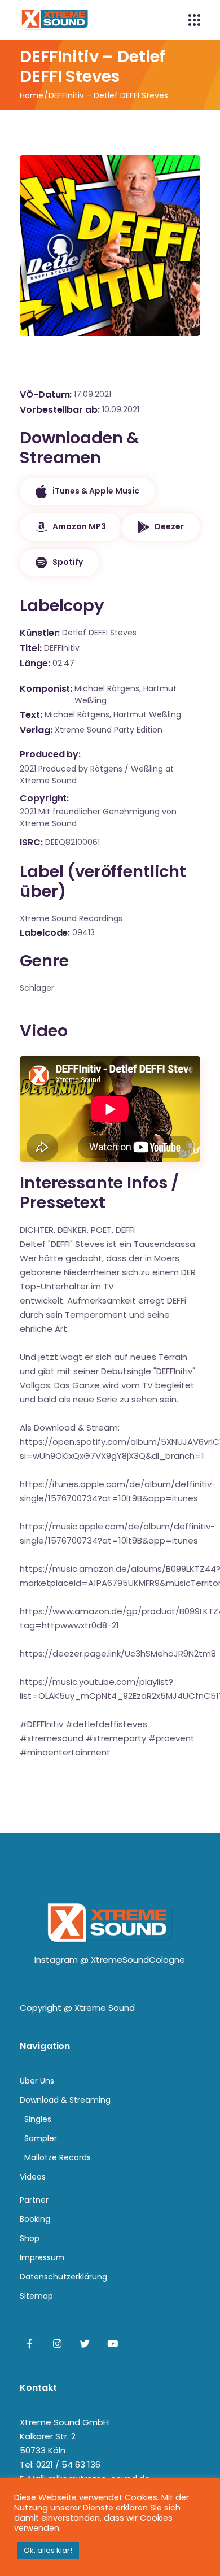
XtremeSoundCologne (138, 1960)
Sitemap (36, 2296)
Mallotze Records (58, 2157)
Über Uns (37, 2081)
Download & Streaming (65, 2100)
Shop (30, 2238)
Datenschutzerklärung (63, 2277)
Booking (35, 2219)
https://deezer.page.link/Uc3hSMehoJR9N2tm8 (118, 1653)
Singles (38, 2119)
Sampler (41, 2138)
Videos (33, 2177)
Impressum (42, 2257)
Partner (34, 2200)
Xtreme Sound (105, 2008)
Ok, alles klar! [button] (48, 2550)
